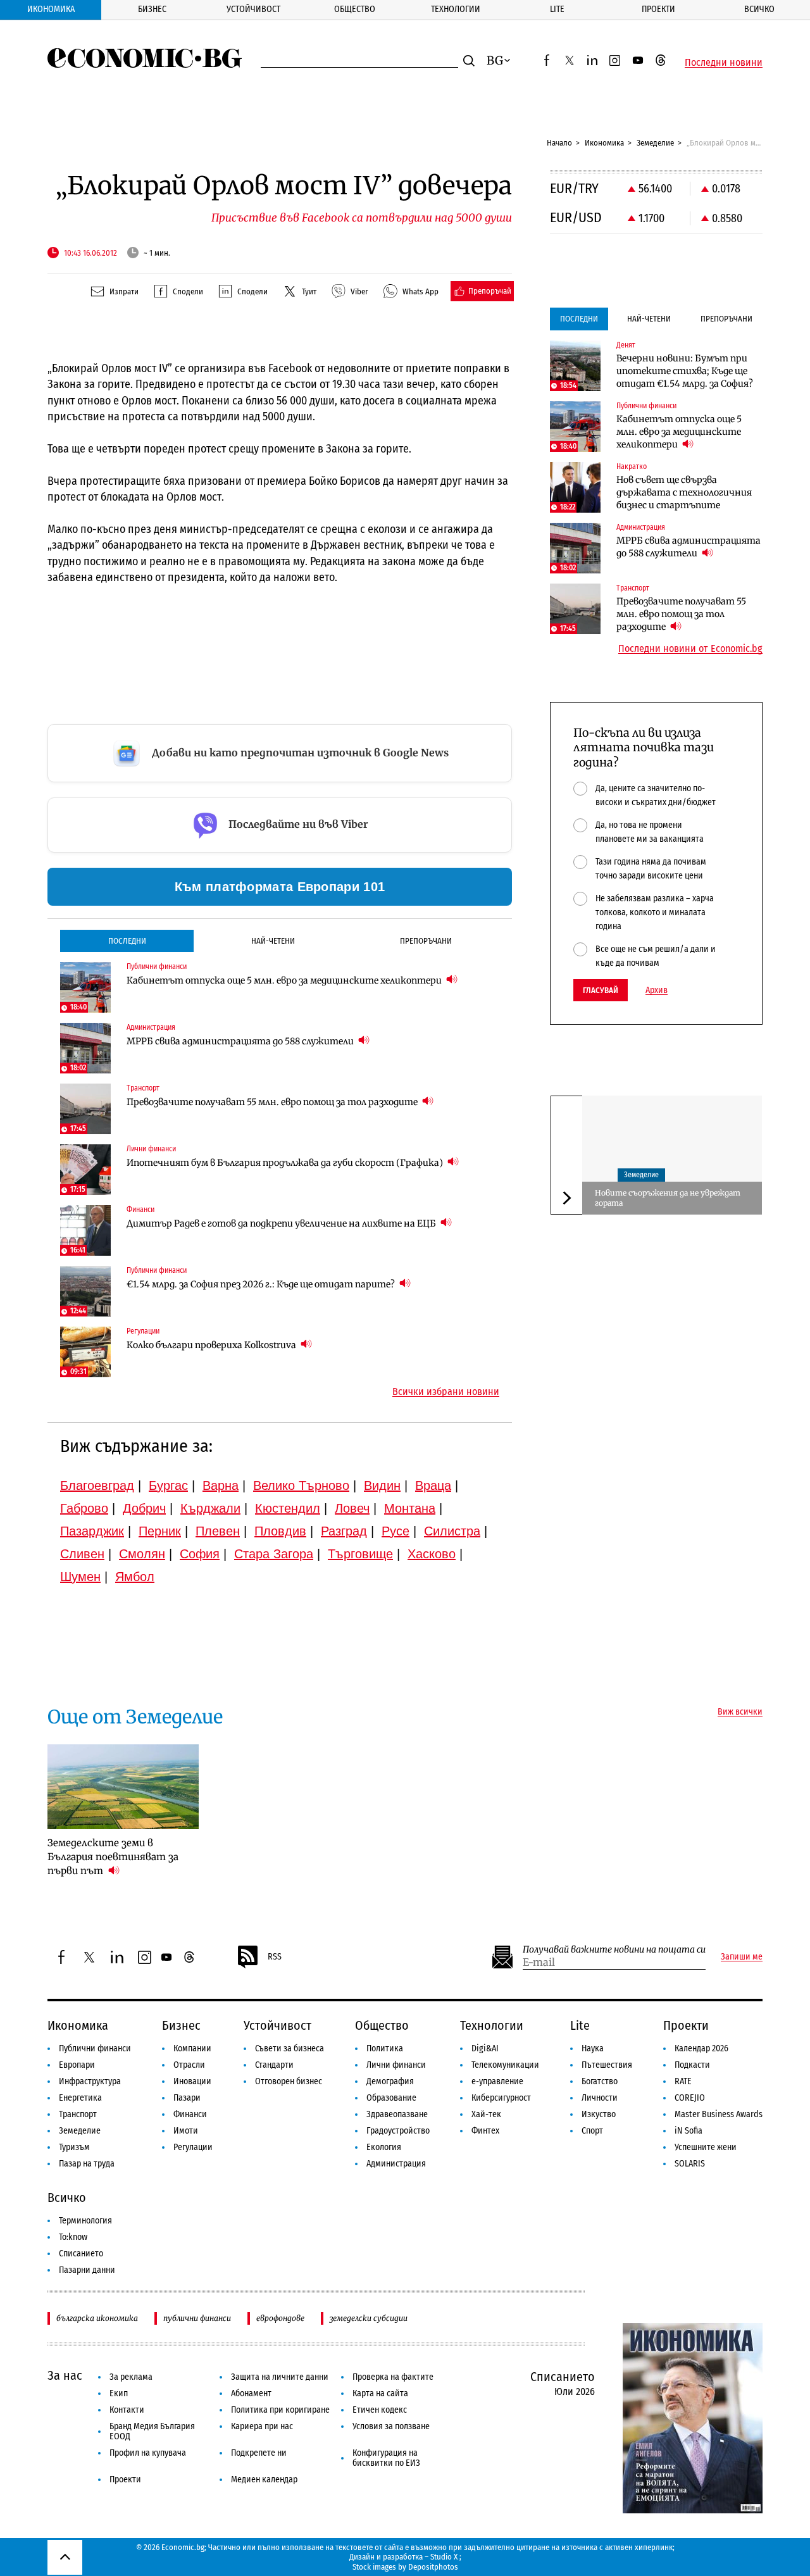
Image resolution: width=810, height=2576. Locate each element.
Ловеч (352, 1508)
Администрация (396, 2164)
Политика (385, 2048)
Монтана (410, 1508)
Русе (396, 1531)
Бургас (168, 1485)
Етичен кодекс (380, 2410)
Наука (593, 2048)
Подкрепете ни (259, 2453)
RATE (683, 2081)
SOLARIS (690, 2164)
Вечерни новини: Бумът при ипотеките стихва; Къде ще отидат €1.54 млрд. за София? (685, 371)
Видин (382, 1485)
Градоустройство (398, 2131)
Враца (433, 1485)
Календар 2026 (701, 2048)
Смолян (142, 1554)
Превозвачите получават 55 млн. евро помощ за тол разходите (273, 1102)
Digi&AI (485, 2048)
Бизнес (152, 9)
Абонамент (251, 2393)
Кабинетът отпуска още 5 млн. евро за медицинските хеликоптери (285, 980)
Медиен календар (264, 2479)
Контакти (127, 2410)
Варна (221, 1485)
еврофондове (280, 2318)
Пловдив (280, 1531)
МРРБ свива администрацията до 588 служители (241, 1041)
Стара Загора (274, 1554)
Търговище (360, 1554)
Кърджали (210, 1508)
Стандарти (274, 2065)
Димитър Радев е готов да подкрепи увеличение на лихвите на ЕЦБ (282, 1223)
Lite (557, 9)
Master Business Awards (719, 2114)
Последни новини (724, 63)
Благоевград (97, 1485)
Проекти (658, 9)
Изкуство (599, 2114)
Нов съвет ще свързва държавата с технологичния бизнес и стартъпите (684, 492)
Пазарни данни (87, 2270)
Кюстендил (288, 1508)
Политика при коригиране (280, 2410)
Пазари (187, 2098)
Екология (384, 2147)
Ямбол (135, 1577)
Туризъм (74, 2147)
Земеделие (655, 143)
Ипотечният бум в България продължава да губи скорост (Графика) (286, 1163)
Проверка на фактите (393, 2377)
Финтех (485, 2131)
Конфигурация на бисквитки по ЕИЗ (386, 2458)
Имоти (186, 2131)
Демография (390, 2081)
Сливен (82, 1554)
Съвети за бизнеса (290, 2048)
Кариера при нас (262, 2426)
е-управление (497, 2081)
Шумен (80, 1577)
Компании (192, 2048)
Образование (391, 2098)
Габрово (84, 1508)
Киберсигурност (501, 2098)
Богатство (600, 2081)
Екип (119, 2393)
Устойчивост (253, 9)
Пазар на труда (87, 2164)
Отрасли (189, 2065)
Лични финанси (396, 2065)
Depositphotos (433, 2567)
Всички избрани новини (446, 1392)
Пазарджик (92, 1531)
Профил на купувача (148, 2453)
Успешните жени (706, 2147)
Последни (127, 941)
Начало (559, 143)
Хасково (432, 1554)
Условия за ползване (391, 2426)
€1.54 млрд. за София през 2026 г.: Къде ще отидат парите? (262, 1284)
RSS (275, 1957)
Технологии (456, 9)
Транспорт (78, 2114)
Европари (77, 2065)
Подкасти (692, 2065)
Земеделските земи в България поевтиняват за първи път (113, 1857)
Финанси (190, 2114)
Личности (600, 2098)
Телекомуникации (505, 2065)
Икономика (51, 9)
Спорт (592, 2131)
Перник (160, 1531)
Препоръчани (426, 941)
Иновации (192, 2081)
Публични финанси (95, 2048)
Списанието (81, 2254)
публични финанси (197, 2318)
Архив (657, 991)
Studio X (444, 2557)
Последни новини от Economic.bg (690, 649)
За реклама (131, 2377)
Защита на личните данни (280, 2377)
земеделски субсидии (369, 2318)
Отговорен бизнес (289, 2081)
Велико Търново (301, 1485)
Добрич (144, 1508)
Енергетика (80, 2098)
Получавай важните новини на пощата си (614, 1950)
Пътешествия (607, 2065)
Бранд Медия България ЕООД (152, 2431)
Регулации (193, 2147)
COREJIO (690, 2098)
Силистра (452, 1531)
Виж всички (740, 1712)
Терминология (85, 2221)
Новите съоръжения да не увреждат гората (668, 1198)
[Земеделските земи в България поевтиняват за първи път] (123, 1787)
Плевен (218, 1531)
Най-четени (273, 941)
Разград (344, 1531)
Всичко (759, 9)
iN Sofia (688, 2131)
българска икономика (97, 2318)
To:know (73, 2237)
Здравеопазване (397, 2114)
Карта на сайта (380, 2393)
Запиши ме (742, 1957)
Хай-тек (486, 2114)
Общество (355, 9)
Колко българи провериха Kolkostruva (212, 1345)
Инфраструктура (90, 2081)
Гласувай (601, 990)
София (200, 1554)
